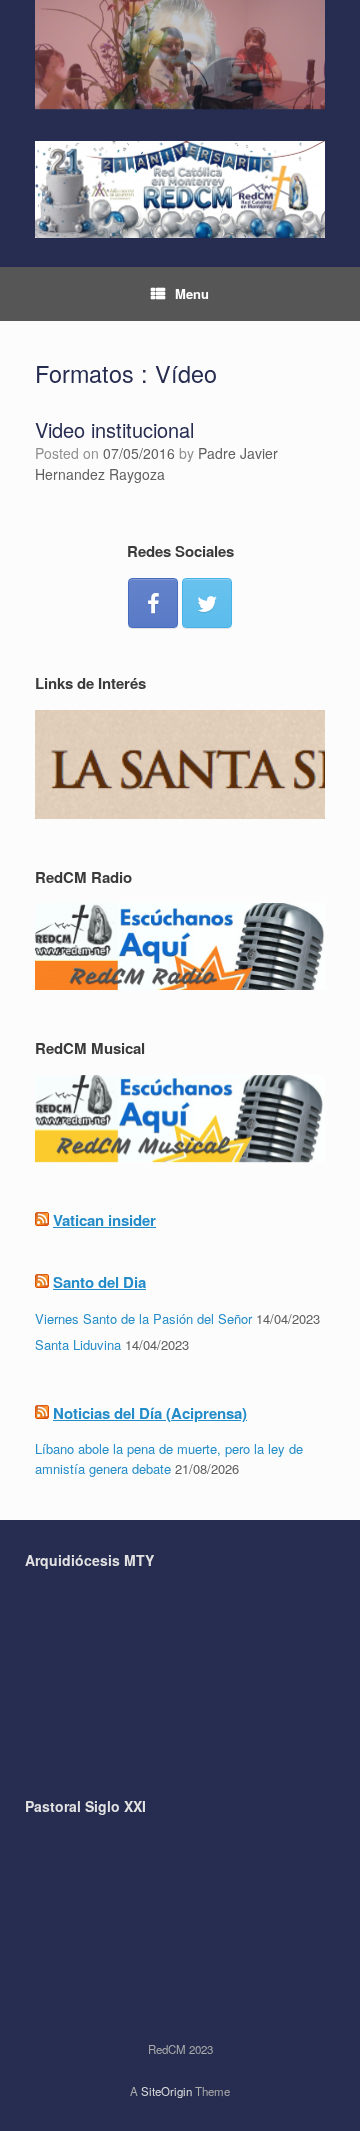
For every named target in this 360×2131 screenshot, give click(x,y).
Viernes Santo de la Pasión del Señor (143, 1318)
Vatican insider (104, 1220)
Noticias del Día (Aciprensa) (150, 1413)
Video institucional (114, 429)
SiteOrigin (166, 2091)
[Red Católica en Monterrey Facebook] (153, 603)
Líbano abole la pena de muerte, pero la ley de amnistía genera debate (169, 1458)
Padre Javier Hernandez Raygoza (156, 463)
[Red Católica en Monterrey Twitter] (207, 603)
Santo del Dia (99, 1282)
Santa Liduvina (78, 1344)
